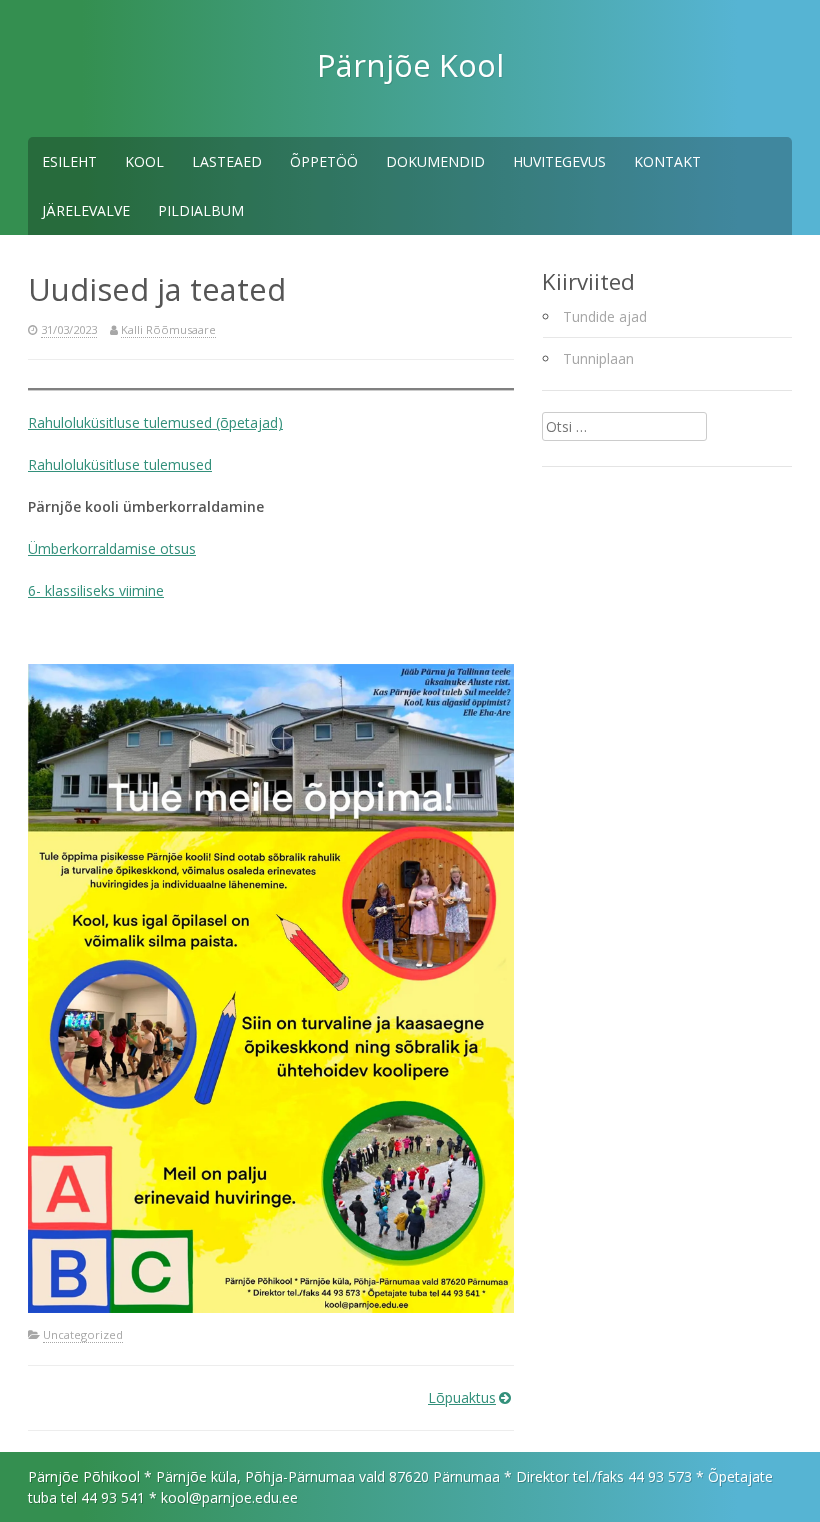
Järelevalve (86, 210)
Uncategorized (83, 1334)
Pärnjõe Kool (410, 65)
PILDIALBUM (201, 210)
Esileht (69, 161)
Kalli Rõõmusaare (168, 329)
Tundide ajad (605, 316)
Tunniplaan (598, 358)
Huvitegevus (559, 161)
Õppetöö (324, 161)
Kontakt (667, 161)
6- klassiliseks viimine (96, 590)
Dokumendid (435, 161)
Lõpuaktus (462, 1397)
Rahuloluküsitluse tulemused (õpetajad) (155, 422)
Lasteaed (227, 161)
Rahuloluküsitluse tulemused (120, 464)
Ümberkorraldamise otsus (112, 548)
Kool (144, 161)
